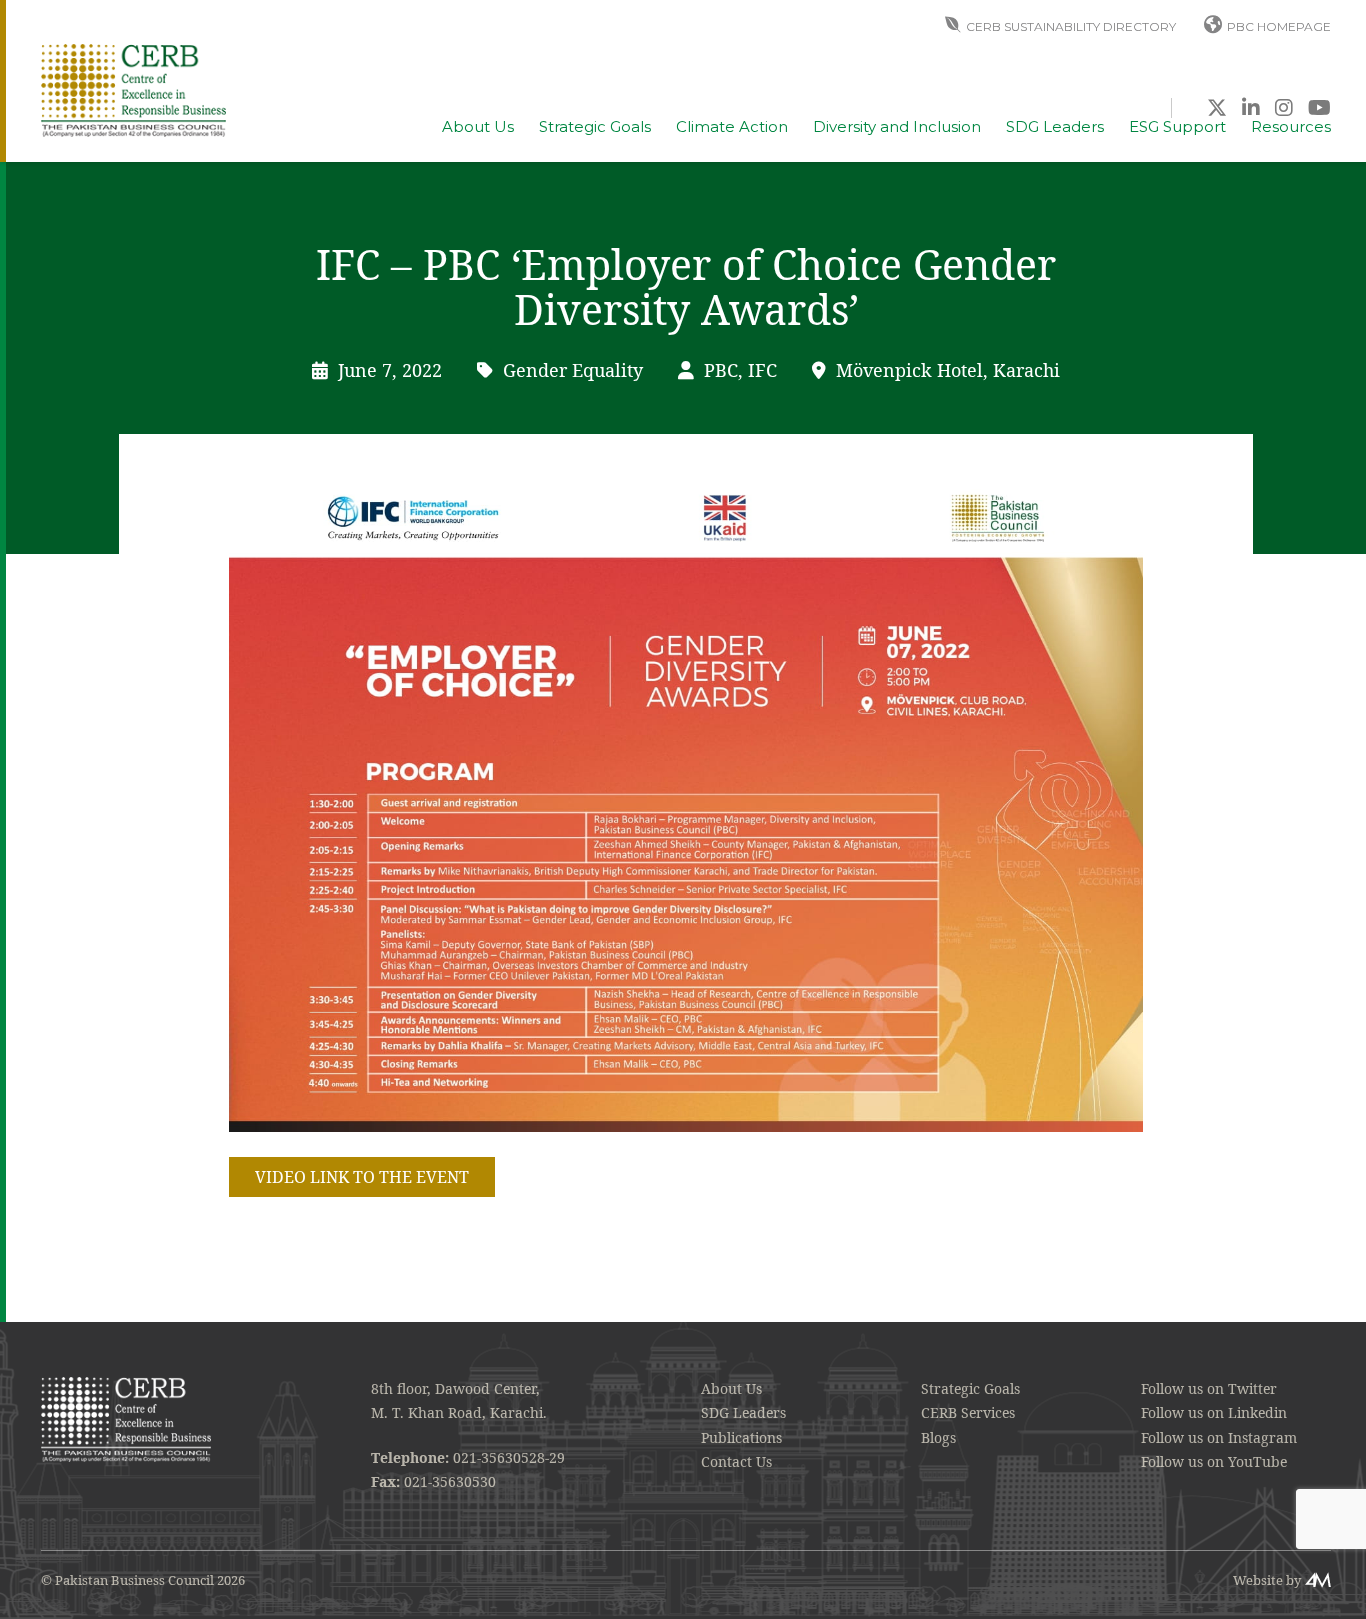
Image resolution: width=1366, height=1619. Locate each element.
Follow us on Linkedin (1214, 1412)
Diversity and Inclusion (897, 127)
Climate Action (732, 127)
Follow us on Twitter (1209, 1388)
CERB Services (968, 1412)
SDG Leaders (1055, 127)
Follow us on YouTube (1214, 1461)
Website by (1267, 1580)
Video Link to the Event (362, 1177)
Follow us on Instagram (1219, 1437)
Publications (741, 1437)
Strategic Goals (595, 127)
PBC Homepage (1279, 26)
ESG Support (1177, 127)
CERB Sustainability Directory (1071, 26)
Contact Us (736, 1461)
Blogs (938, 1437)
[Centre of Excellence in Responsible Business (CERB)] (133, 88)
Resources (1291, 127)
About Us (478, 127)
